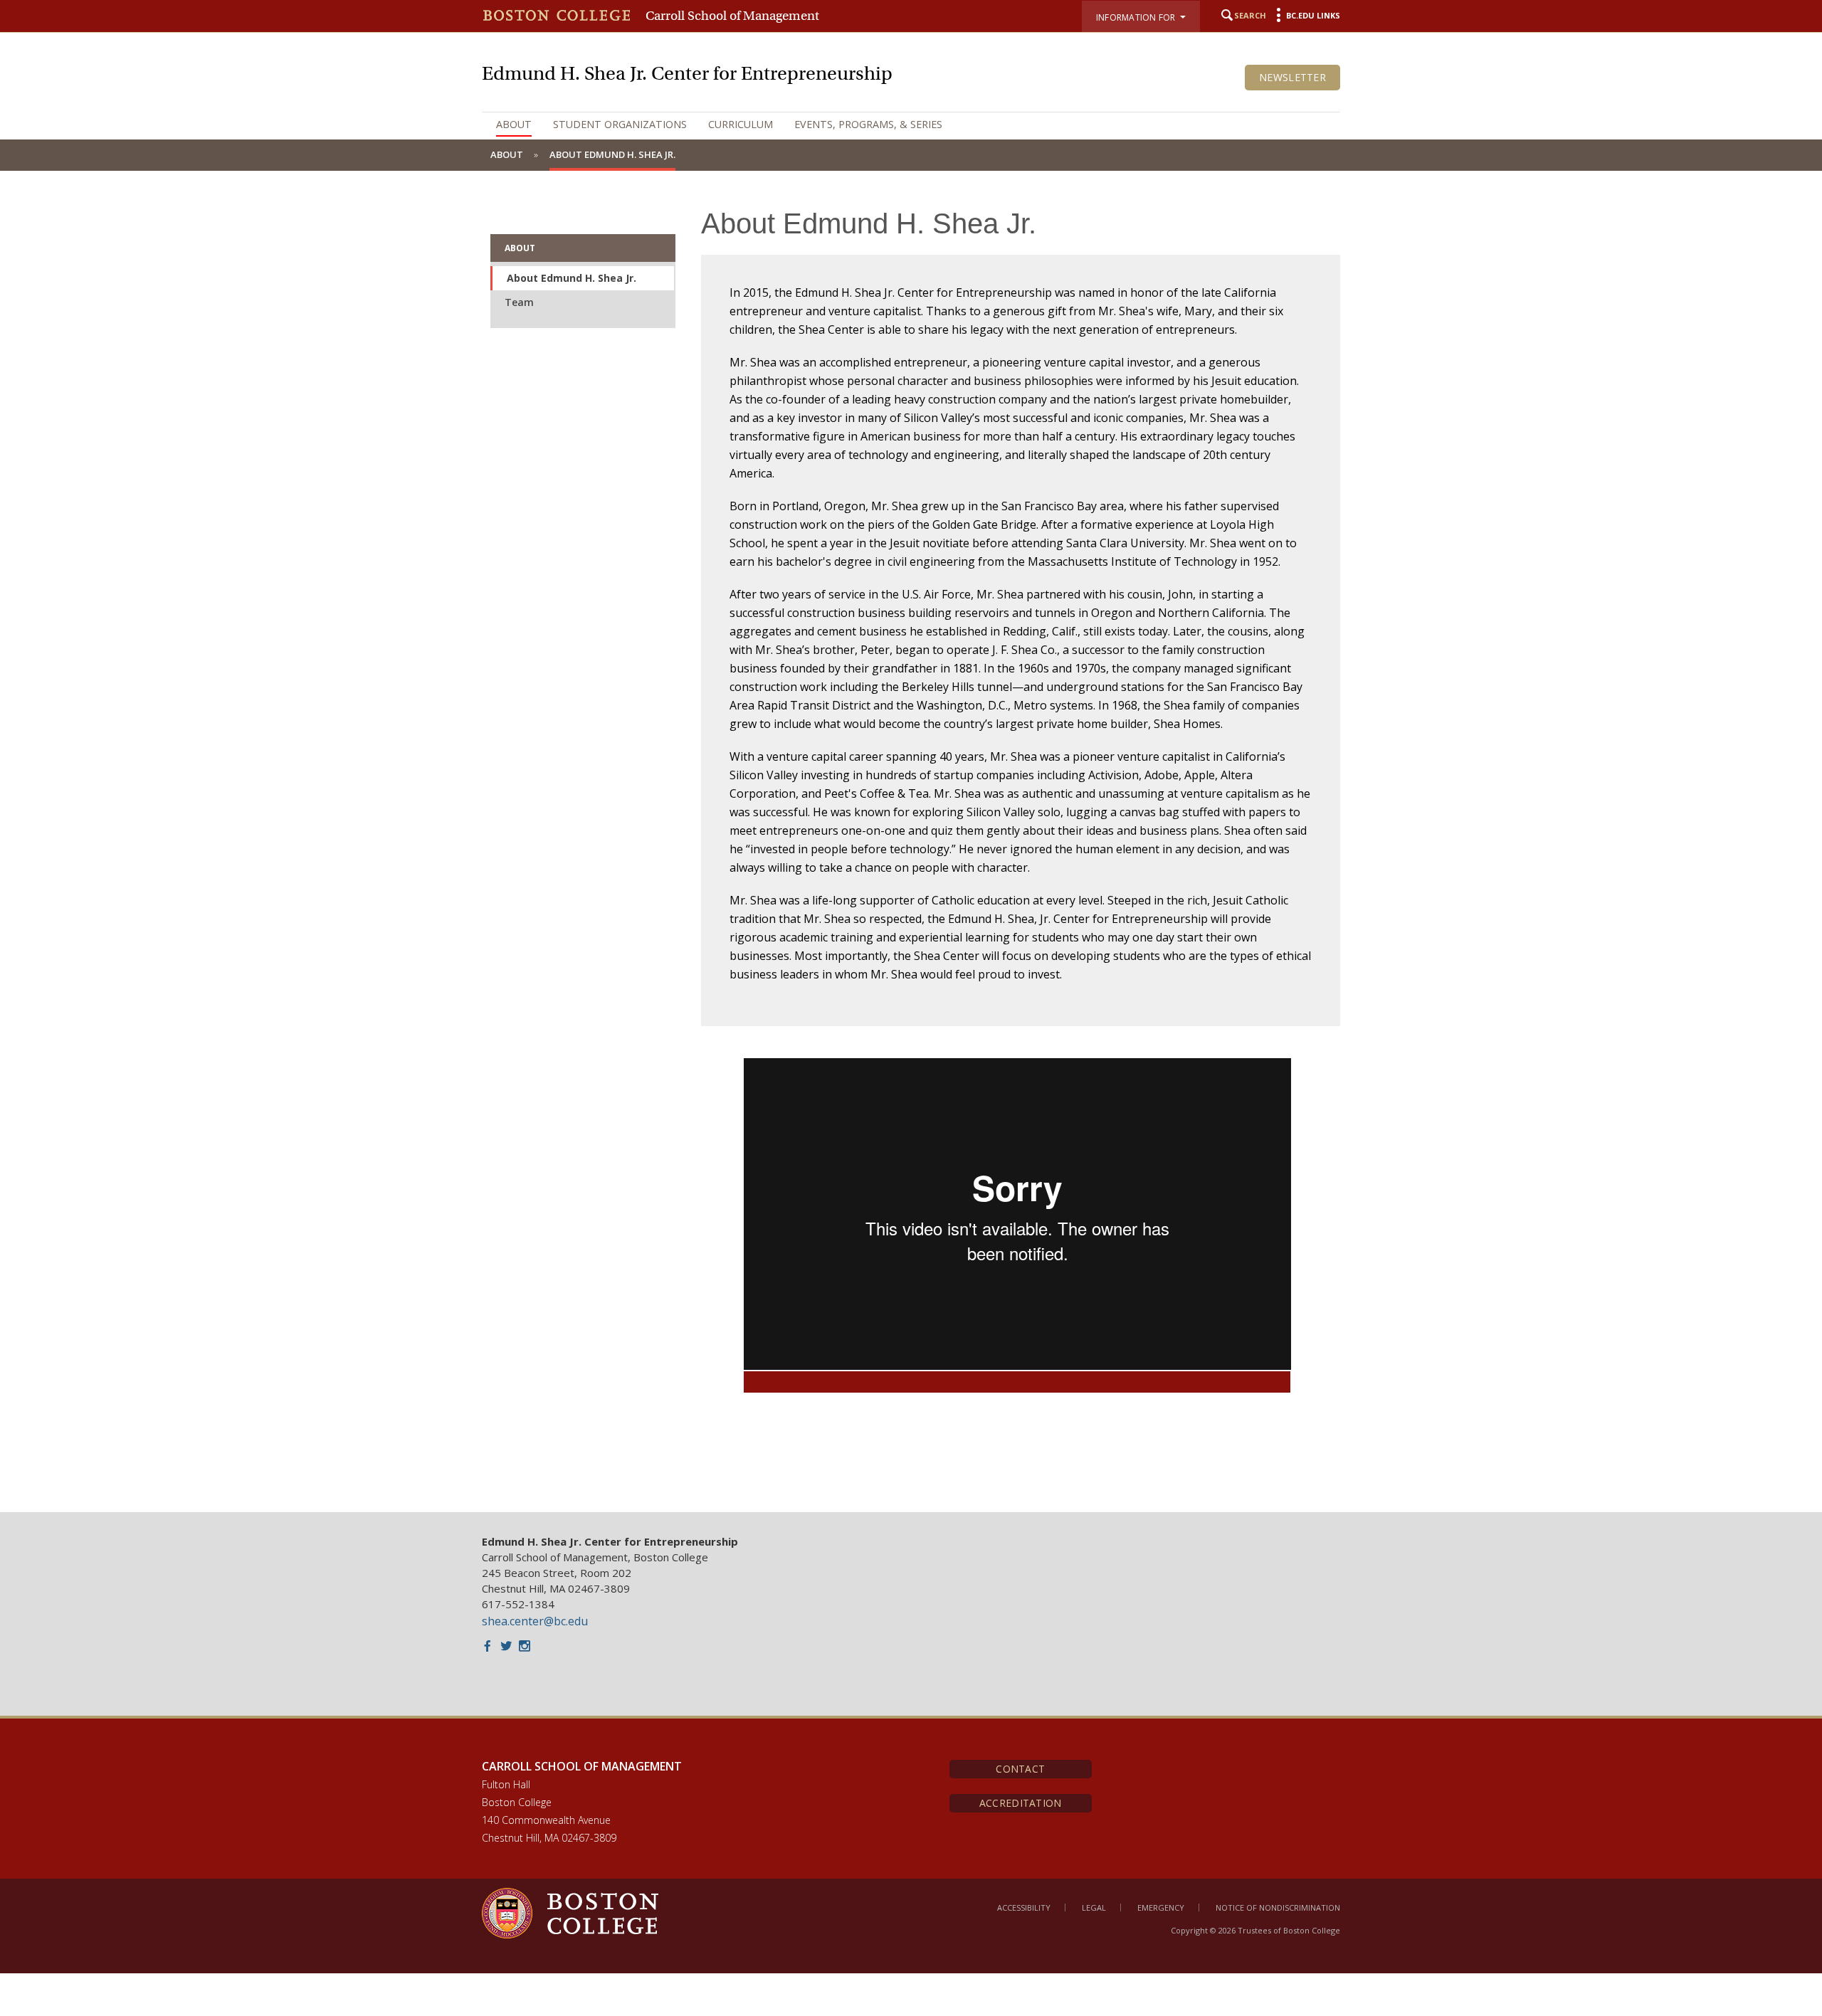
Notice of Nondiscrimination (1278, 1907)
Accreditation (1021, 1803)
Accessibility (1024, 1907)
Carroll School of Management (732, 16)
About (514, 124)
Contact (1020, 1769)
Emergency (1161, 1907)
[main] (911, 841)
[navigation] (911, 125)
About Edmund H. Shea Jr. (572, 278)
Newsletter (1292, 77)
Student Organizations (620, 124)
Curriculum (741, 124)
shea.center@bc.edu (535, 1621)
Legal (1094, 1907)
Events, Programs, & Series (868, 124)
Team (519, 302)
